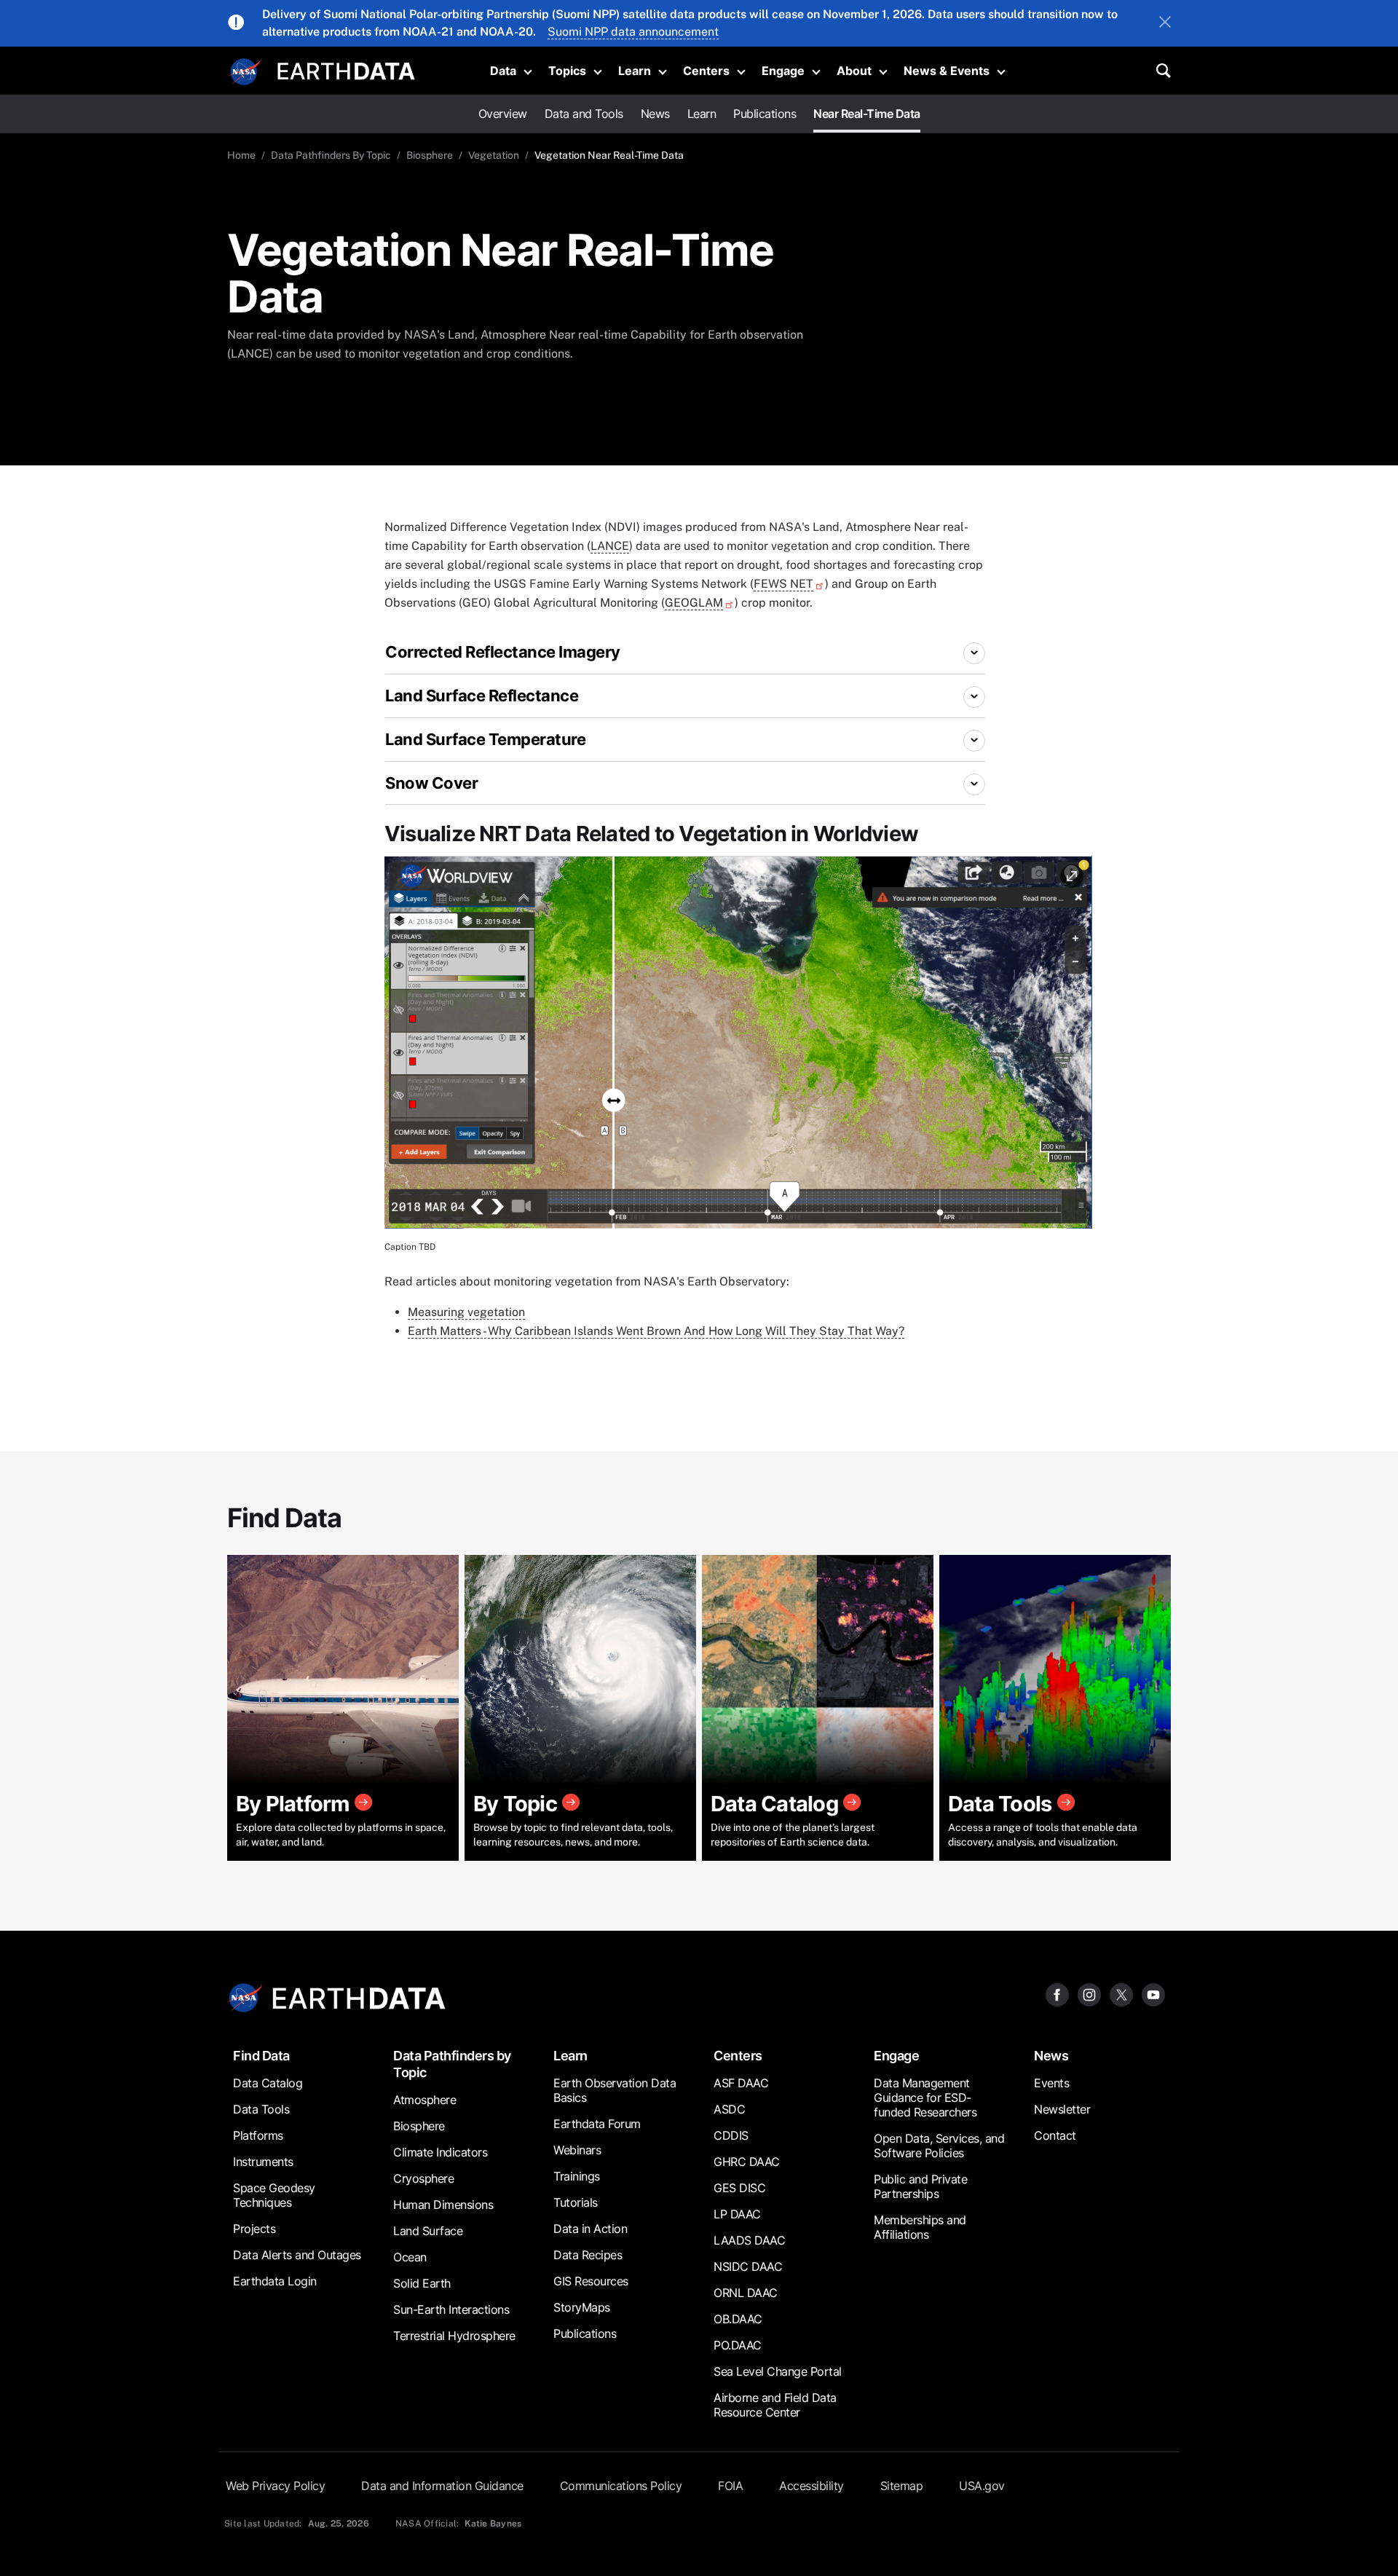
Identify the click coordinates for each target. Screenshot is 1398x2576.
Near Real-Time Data (867, 114)
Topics (567, 71)
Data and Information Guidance (442, 2486)
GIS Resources (591, 2281)
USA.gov (982, 2486)
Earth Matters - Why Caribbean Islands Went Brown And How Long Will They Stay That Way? (656, 1331)
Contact (1055, 2135)
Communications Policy (621, 2486)
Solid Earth (422, 2283)
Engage (783, 71)
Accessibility (811, 2486)
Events (1051, 2083)
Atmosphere (424, 2100)
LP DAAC (737, 2214)
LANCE (610, 546)
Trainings (577, 2176)
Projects (254, 2229)
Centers (706, 71)
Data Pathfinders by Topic (452, 2064)
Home (241, 155)
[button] (738, 1047)
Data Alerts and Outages (297, 2255)
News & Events (947, 71)
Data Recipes (588, 2255)
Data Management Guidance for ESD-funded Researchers (925, 2098)
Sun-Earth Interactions (451, 2309)
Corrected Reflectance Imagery (503, 652)
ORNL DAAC (746, 2293)
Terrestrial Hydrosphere (454, 2336)
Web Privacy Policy (275, 2486)
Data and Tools (584, 114)
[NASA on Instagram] (1089, 1994)
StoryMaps (582, 2307)
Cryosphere (423, 2178)
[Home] (346, 70)
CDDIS (731, 2135)
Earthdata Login (275, 2281)
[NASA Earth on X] (1121, 1994)
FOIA (730, 2486)
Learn (635, 71)
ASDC (729, 2109)
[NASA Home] (245, 72)
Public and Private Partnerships (920, 2186)
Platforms (258, 2135)
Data (503, 71)
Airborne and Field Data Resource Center (775, 2405)
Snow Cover (431, 783)
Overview (503, 114)
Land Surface (428, 2231)
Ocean (410, 2257)
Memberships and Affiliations (920, 2227)
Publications (765, 114)
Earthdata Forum (597, 2124)
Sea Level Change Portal (778, 2371)
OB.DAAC (738, 2319)
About (854, 71)
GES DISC (739, 2188)
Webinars (577, 2150)
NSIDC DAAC (748, 2266)
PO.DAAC (738, 2345)
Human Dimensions (443, 2205)
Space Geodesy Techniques (274, 2195)
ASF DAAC (741, 2083)
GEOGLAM (694, 603)
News (655, 114)
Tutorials (576, 2202)
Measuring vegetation (466, 1312)
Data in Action (590, 2229)
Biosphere (430, 155)
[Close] (1165, 23)
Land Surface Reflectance (482, 696)
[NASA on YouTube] (1153, 1994)
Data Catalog (268, 2083)
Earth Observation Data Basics (615, 2090)
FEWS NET (783, 584)
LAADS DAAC (749, 2240)
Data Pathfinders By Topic (331, 155)
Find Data (261, 2056)
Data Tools (261, 2109)
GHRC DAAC (747, 2162)
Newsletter (1062, 2109)
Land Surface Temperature (485, 739)
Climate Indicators (440, 2152)
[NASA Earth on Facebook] (1057, 1994)
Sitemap (902, 2486)
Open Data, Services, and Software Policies (939, 2146)
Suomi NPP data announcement (633, 32)
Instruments (263, 2162)
